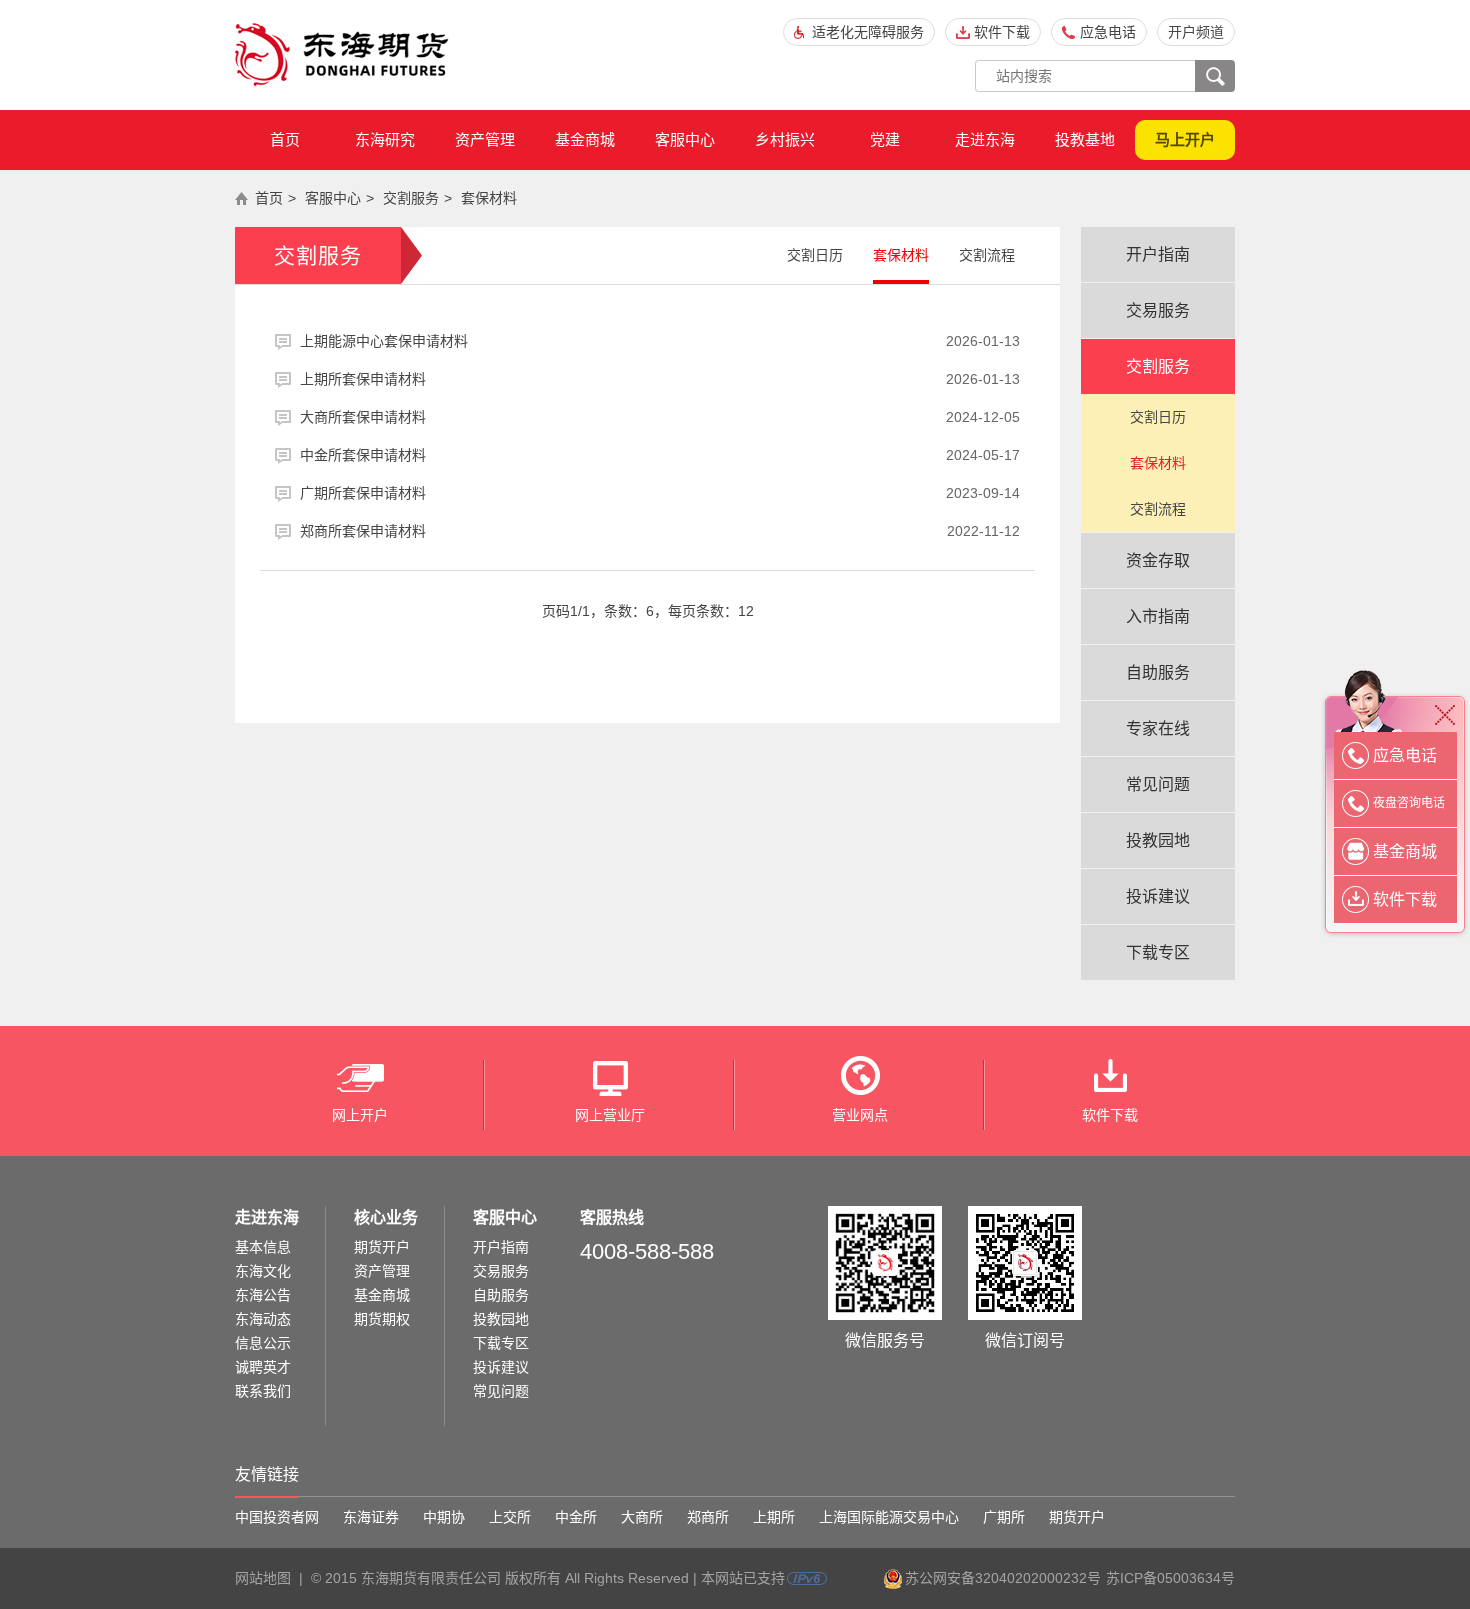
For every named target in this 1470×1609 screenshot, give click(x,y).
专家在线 (1158, 728)
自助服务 (1158, 672)
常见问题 (1158, 784)
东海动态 (263, 1319)
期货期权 (382, 1319)
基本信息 (263, 1247)
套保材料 (489, 198)
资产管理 (485, 139)
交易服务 (1158, 310)
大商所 (642, 1517)
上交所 (510, 1517)
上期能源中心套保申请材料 (660, 341)
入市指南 (1158, 616)
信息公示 (263, 1343)
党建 (885, 139)
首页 (285, 139)
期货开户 (382, 1247)
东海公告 (263, 1295)
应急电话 (1108, 32)
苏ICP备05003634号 (1170, 1578)
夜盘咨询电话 (1409, 803)
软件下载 (1002, 32)
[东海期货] (342, 55)
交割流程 (987, 255)
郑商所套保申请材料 (660, 531)
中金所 (576, 1517)
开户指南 (1158, 254)
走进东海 (985, 139)
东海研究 (385, 139)
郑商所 (708, 1517)
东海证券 (371, 1517)
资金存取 (1158, 560)
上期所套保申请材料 (660, 379)
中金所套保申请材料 (660, 455)
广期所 (1004, 1517)
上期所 (774, 1517)
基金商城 (585, 139)
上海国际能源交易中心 (889, 1517)
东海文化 (263, 1271)
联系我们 (263, 1391)
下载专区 (1158, 952)
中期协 (444, 1517)
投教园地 (1158, 840)
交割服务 (411, 198)
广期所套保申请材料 (660, 493)
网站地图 (263, 1578)
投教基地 (1085, 139)
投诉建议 (1158, 896)
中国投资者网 (277, 1517)
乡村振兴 (785, 139)
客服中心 (685, 139)
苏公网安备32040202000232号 (1003, 1578)
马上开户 (1185, 139)
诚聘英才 (263, 1367)
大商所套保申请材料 (660, 417)
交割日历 (815, 255)
